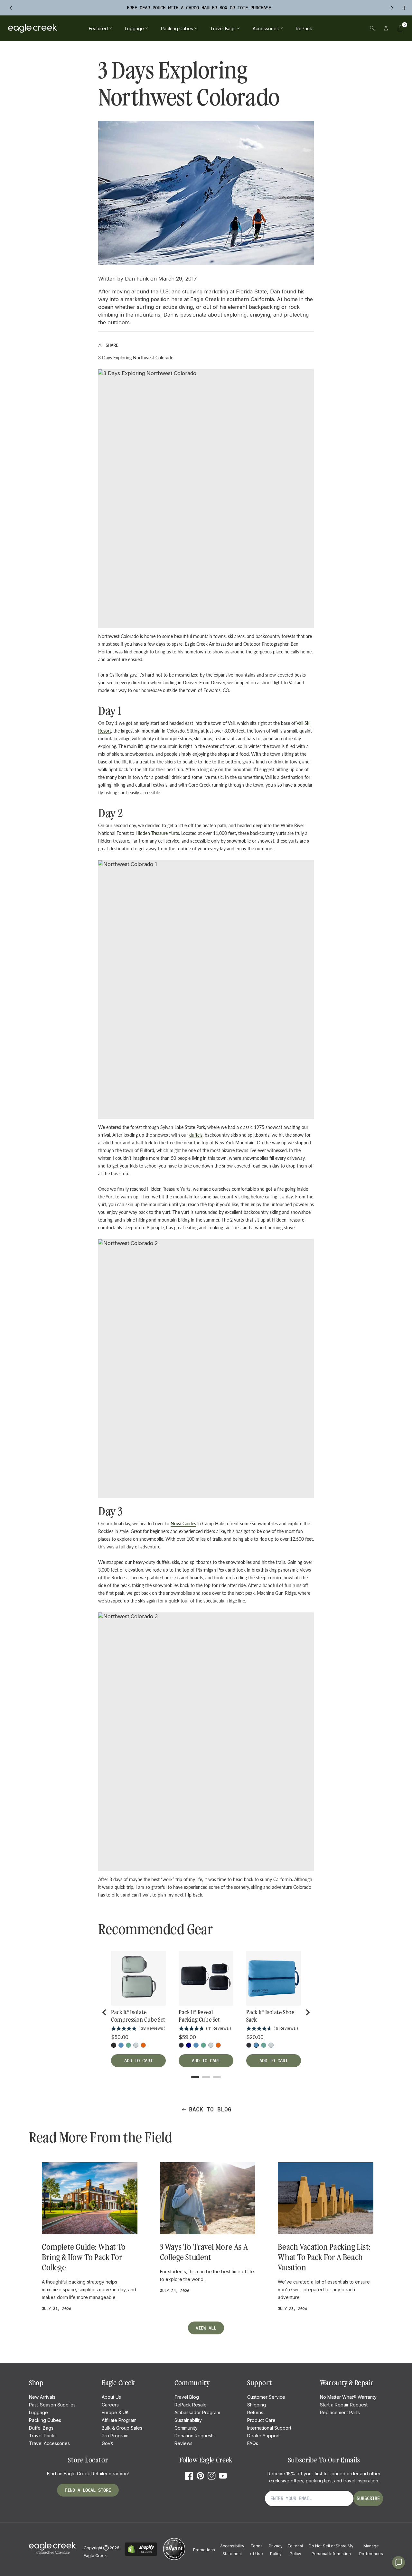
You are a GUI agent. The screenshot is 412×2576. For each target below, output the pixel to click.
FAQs (253, 2443)
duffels (196, 1135)
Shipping (257, 2405)
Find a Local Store (88, 2490)
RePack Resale (191, 2405)
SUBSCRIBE (368, 2498)
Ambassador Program (197, 2412)
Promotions (204, 2550)
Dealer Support (263, 2436)
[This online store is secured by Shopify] (141, 2555)
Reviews (183, 2443)
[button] (400, 28)
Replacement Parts (340, 2412)
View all (206, 2328)
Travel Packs (43, 2436)
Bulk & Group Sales (122, 2428)
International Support (269, 2428)
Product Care (261, 2420)
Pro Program (115, 2436)
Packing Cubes (45, 2420)
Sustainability (188, 2420)
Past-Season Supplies (52, 2405)
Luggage (38, 2412)
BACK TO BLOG (210, 2109)
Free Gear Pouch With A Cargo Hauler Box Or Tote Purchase (199, 8)
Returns (255, 2412)
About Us (111, 2397)
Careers (110, 2405)
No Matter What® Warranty (348, 2397)
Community (186, 2428)
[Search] (372, 28)
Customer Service (266, 2397)
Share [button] (112, 345)
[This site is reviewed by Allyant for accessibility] (174, 2559)
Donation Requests (195, 2436)
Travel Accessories (49, 2443)
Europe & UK (115, 2412)
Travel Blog (187, 2397)
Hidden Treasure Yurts (157, 833)
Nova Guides (183, 1523)
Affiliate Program (119, 2420)
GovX (108, 2443)
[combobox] (328, 28)
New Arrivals (42, 2397)
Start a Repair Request (344, 2405)
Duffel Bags (41, 2428)
